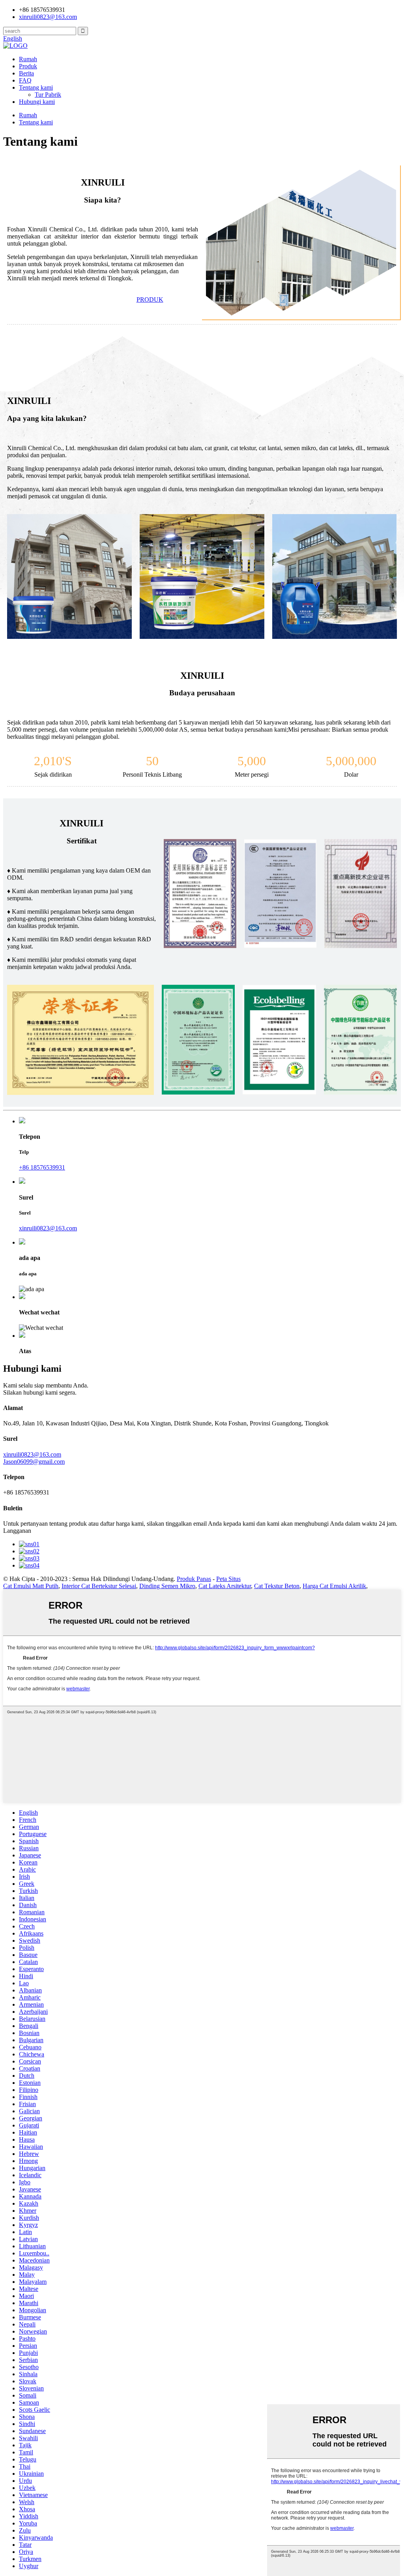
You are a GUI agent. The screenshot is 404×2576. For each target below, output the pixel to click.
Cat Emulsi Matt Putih (31, 1586)
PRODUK (150, 299)
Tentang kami (36, 87)
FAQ (25, 80)
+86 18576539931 (42, 1167)
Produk (28, 66)
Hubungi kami (37, 102)
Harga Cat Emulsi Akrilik (334, 1586)
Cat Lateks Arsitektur (225, 1586)
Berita (26, 73)
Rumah (28, 59)
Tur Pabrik (48, 95)
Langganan (17, 1531)
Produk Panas (194, 1579)
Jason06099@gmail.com (34, 1462)
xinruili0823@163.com (48, 17)
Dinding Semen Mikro (167, 1586)
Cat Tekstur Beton (277, 1586)
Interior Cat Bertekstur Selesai (99, 1586)
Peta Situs (228, 1579)
